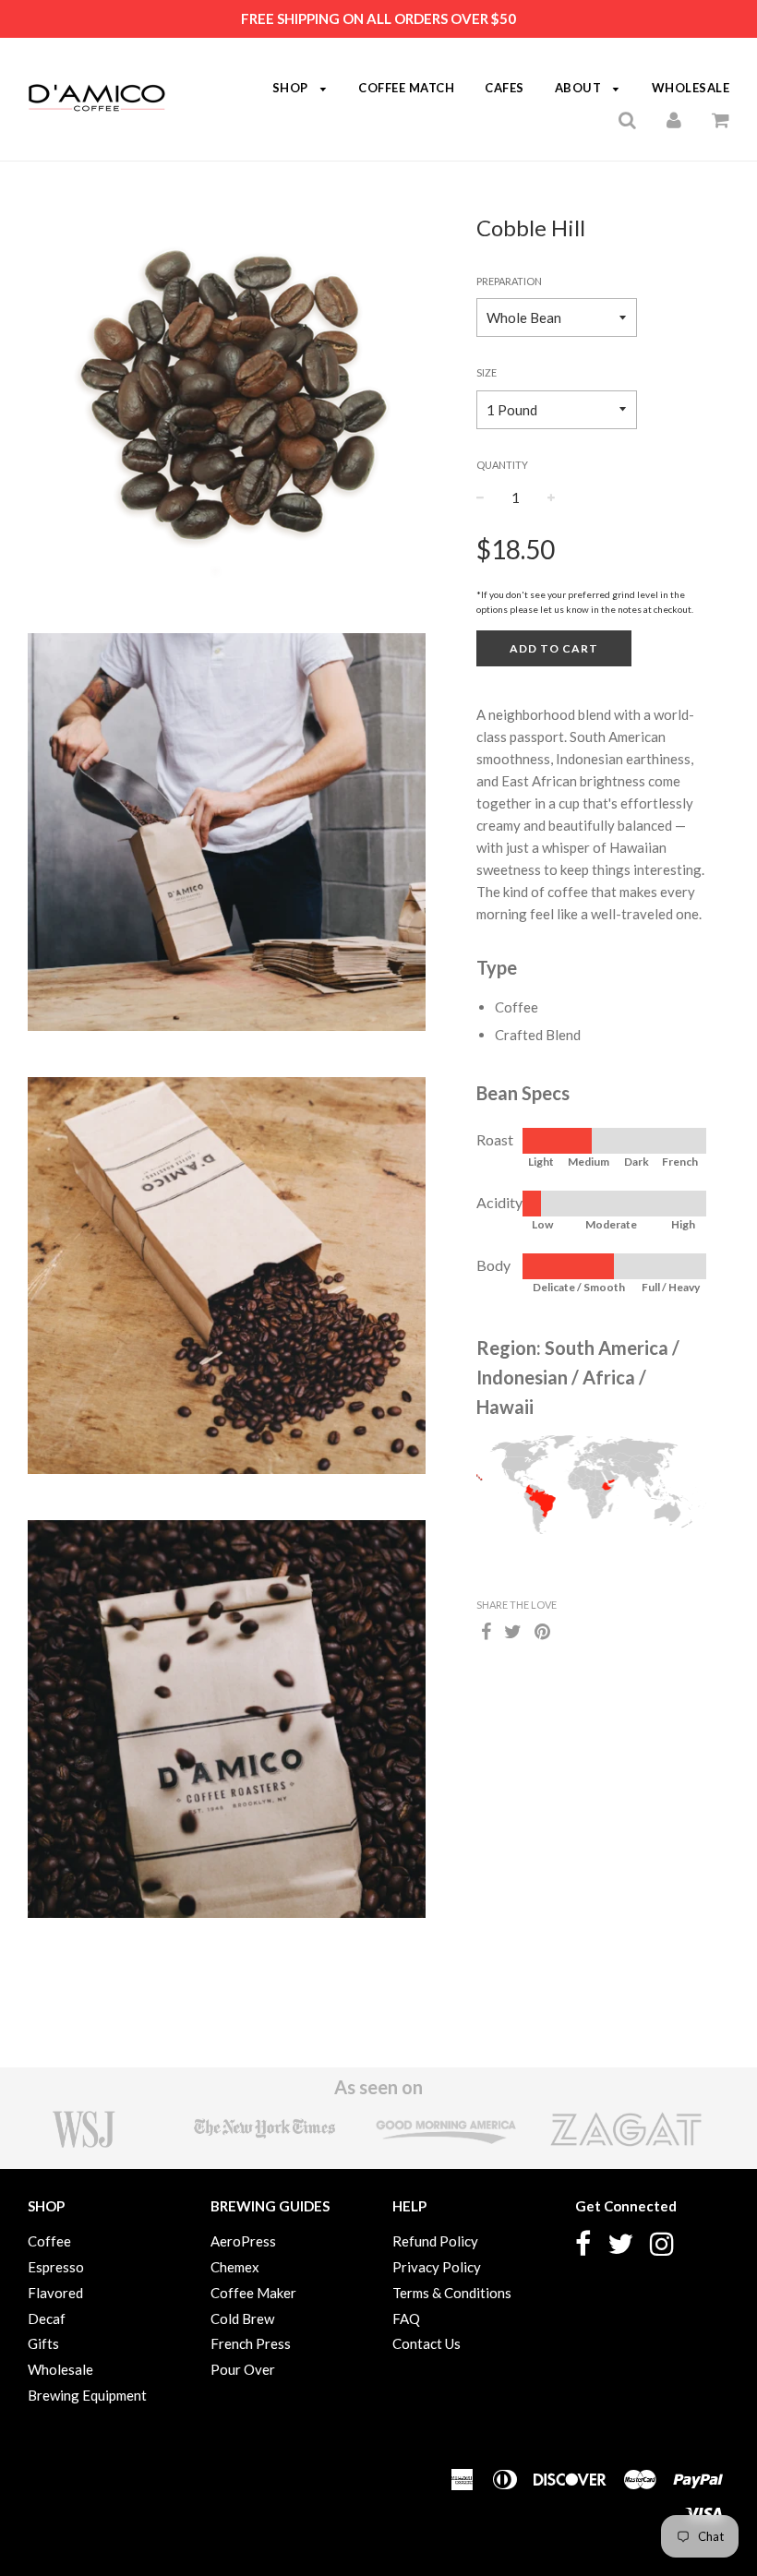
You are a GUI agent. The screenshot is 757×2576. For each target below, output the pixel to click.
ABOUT (580, 88)
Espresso (56, 2267)
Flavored (55, 2293)
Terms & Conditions (452, 2293)
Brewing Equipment (87, 2395)
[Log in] (674, 119)
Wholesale (60, 2369)
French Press (251, 2343)
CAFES (505, 88)
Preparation (509, 281)
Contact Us (427, 2343)
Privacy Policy (437, 2267)
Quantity (502, 465)
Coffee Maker (253, 2293)
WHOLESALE (691, 88)
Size (487, 372)
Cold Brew (242, 2318)
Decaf (47, 2318)
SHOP (292, 88)
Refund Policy (435, 2241)
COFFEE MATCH (406, 88)
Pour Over (243, 2369)
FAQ (406, 2318)
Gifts (43, 2343)
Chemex (235, 2267)
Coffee (49, 2241)
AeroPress (243, 2241)
